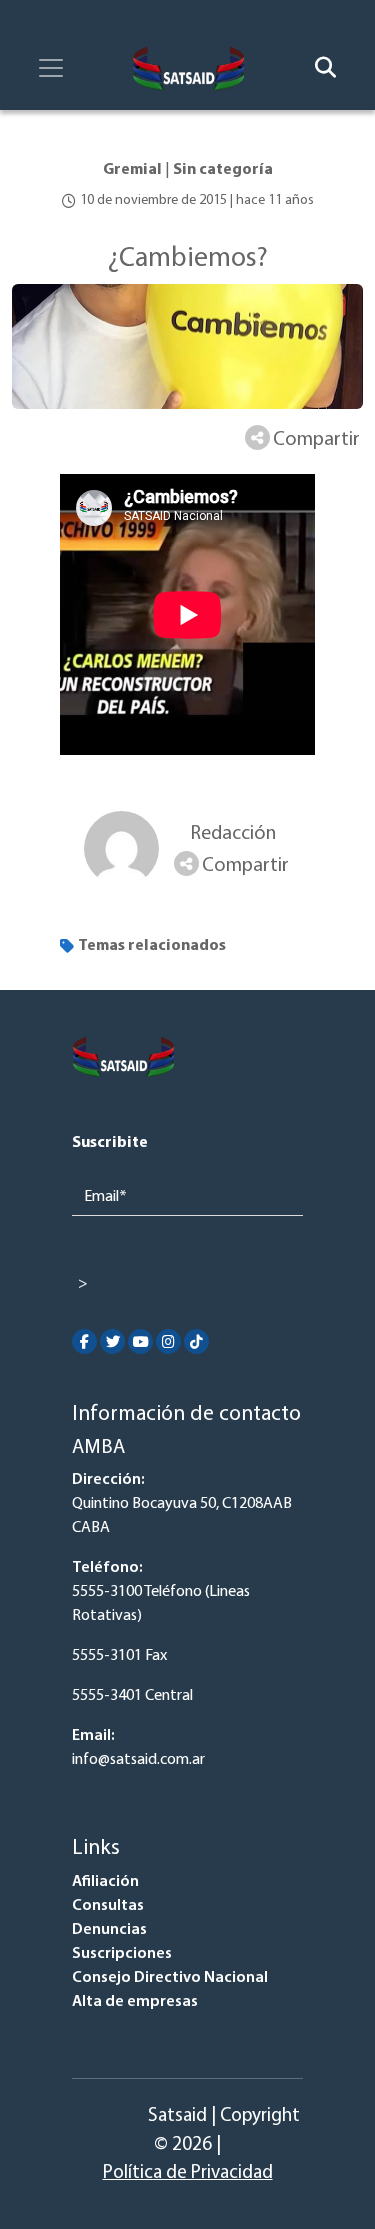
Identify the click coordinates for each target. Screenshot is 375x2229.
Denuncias (109, 1930)
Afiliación (105, 1882)
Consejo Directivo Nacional (170, 1978)
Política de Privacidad (188, 2173)
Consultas (108, 1906)
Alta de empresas (135, 2002)
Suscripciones (122, 1954)
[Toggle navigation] (51, 68)
